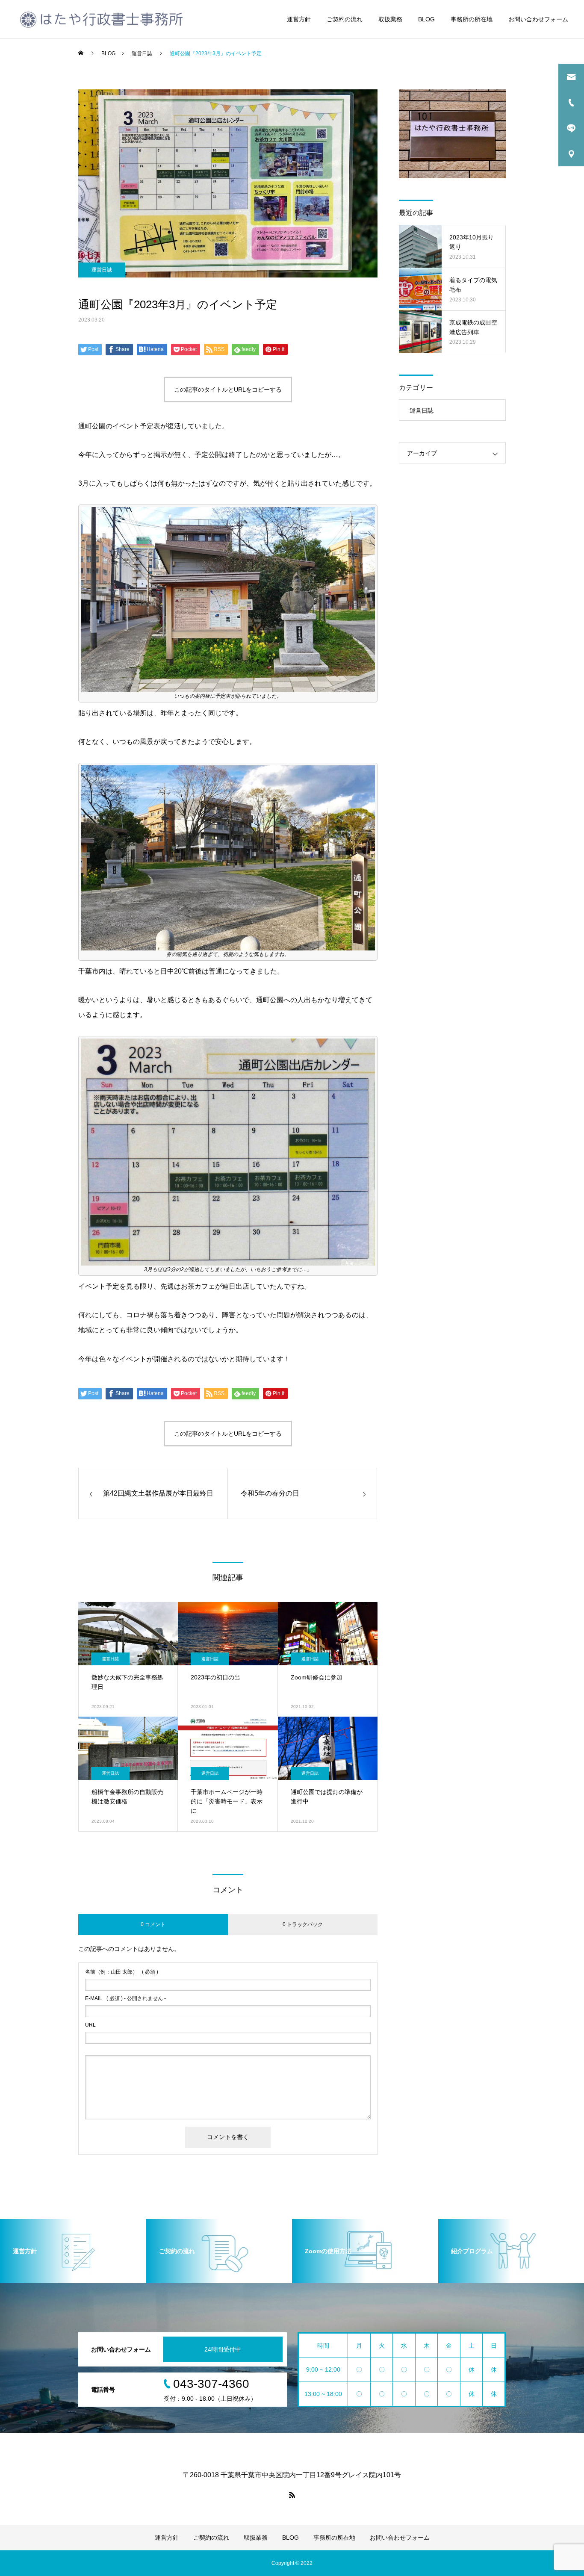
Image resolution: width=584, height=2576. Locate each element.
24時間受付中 (223, 2349)
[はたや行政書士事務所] (101, 19)
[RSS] (292, 2495)
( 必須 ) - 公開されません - (125, 1998)
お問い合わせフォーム (538, 19)
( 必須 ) (122, 1972)
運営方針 (299, 19)
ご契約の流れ (345, 19)
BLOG (426, 19)
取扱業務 (390, 19)
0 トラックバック (303, 1924)
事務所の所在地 (472, 19)
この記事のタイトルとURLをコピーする (228, 389)
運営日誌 (102, 270)
